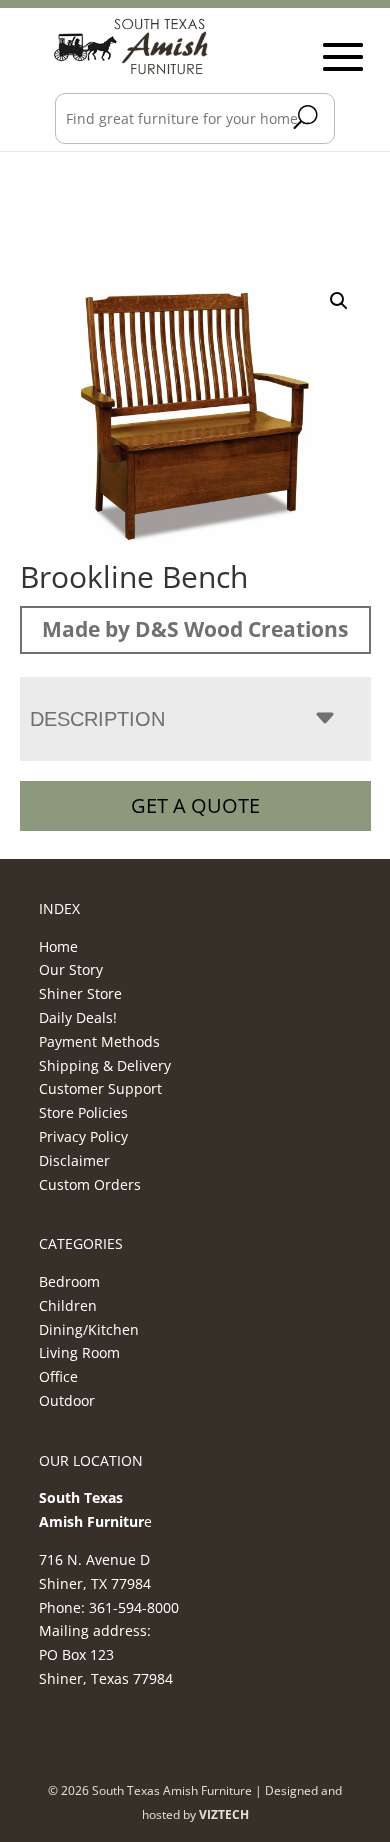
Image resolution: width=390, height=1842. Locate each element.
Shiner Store (80, 993)
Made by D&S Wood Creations (195, 629)
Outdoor (67, 1400)
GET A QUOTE (195, 805)
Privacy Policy (83, 1136)
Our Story (71, 969)
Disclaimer (74, 1160)
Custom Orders (90, 1184)
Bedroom (69, 1281)
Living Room (79, 1352)
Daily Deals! (78, 1017)
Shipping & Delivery (105, 1065)
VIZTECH (224, 1814)
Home (58, 946)
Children (68, 1305)
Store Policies (83, 1112)
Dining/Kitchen (89, 1329)
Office (58, 1376)
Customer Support (100, 1088)
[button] (339, 301)
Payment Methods (99, 1041)
